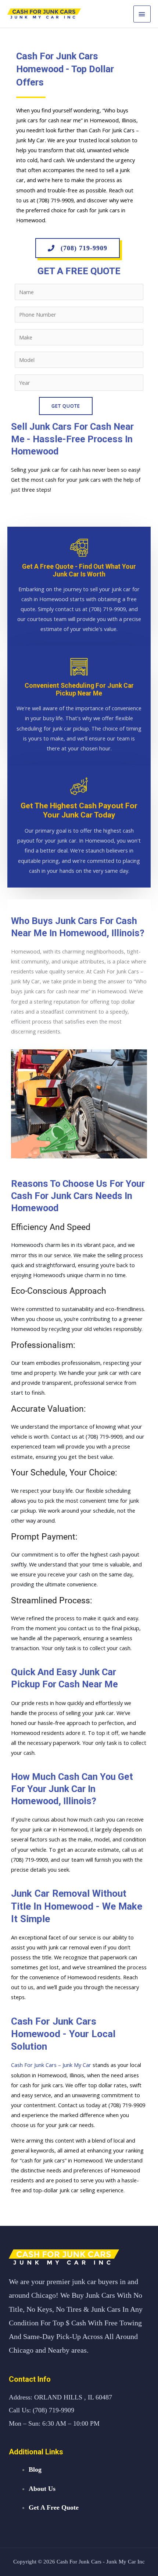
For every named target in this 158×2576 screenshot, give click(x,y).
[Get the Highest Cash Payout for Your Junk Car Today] (79, 786)
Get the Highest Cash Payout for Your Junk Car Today (79, 810)
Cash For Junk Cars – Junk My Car (51, 2065)
